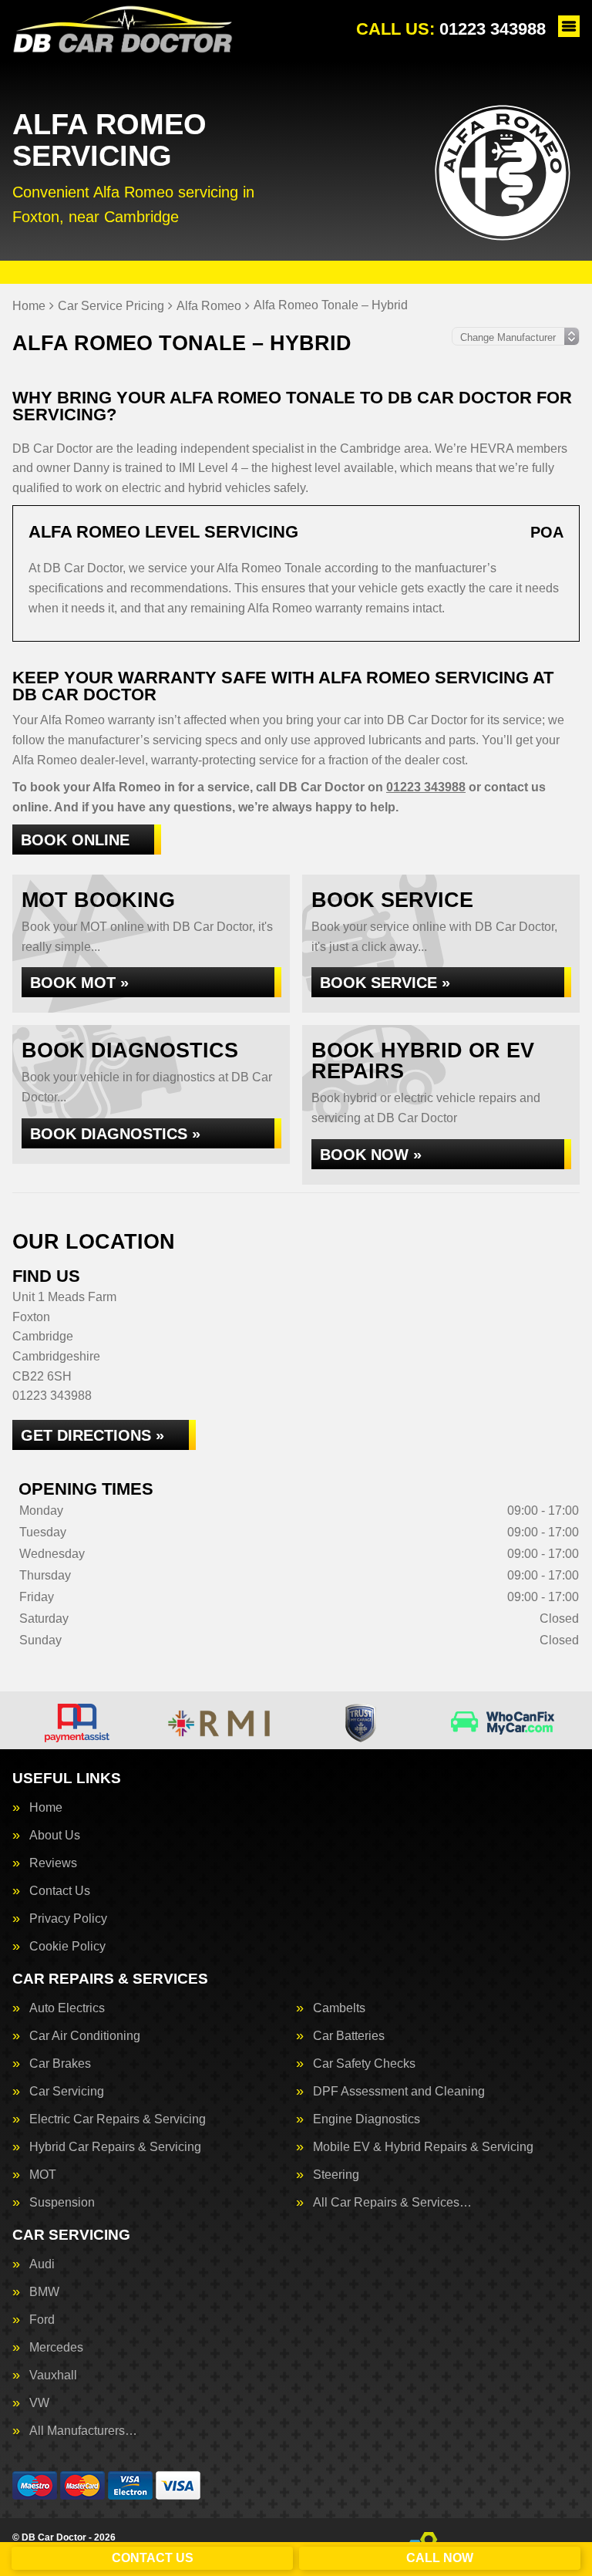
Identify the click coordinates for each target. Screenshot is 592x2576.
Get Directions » (92, 1435)
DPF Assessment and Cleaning (399, 2092)
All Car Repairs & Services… (392, 2203)
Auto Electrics (67, 2008)
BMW (44, 2292)
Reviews (53, 1863)
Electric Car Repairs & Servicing (118, 2119)
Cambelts (339, 2008)
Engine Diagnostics (367, 2119)
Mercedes (56, 2348)
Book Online (75, 840)
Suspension (62, 2203)
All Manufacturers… (83, 2431)
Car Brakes (60, 2064)
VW (39, 2403)
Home (46, 1808)
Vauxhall (53, 2375)
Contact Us (60, 1891)
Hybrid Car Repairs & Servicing (115, 2147)
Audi (42, 2264)
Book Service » (385, 983)
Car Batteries (349, 2036)
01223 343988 (451, 29)
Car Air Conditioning (85, 2036)
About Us (55, 1836)
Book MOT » (79, 983)
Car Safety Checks (364, 2064)
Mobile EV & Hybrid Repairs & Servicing (423, 2147)
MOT (43, 2175)
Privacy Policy (68, 1919)
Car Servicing (67, 2092)
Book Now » (371, 1155)
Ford (42, 2320)
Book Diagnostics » (115, 1134)
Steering (336, 2175)
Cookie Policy (67, 1947)
